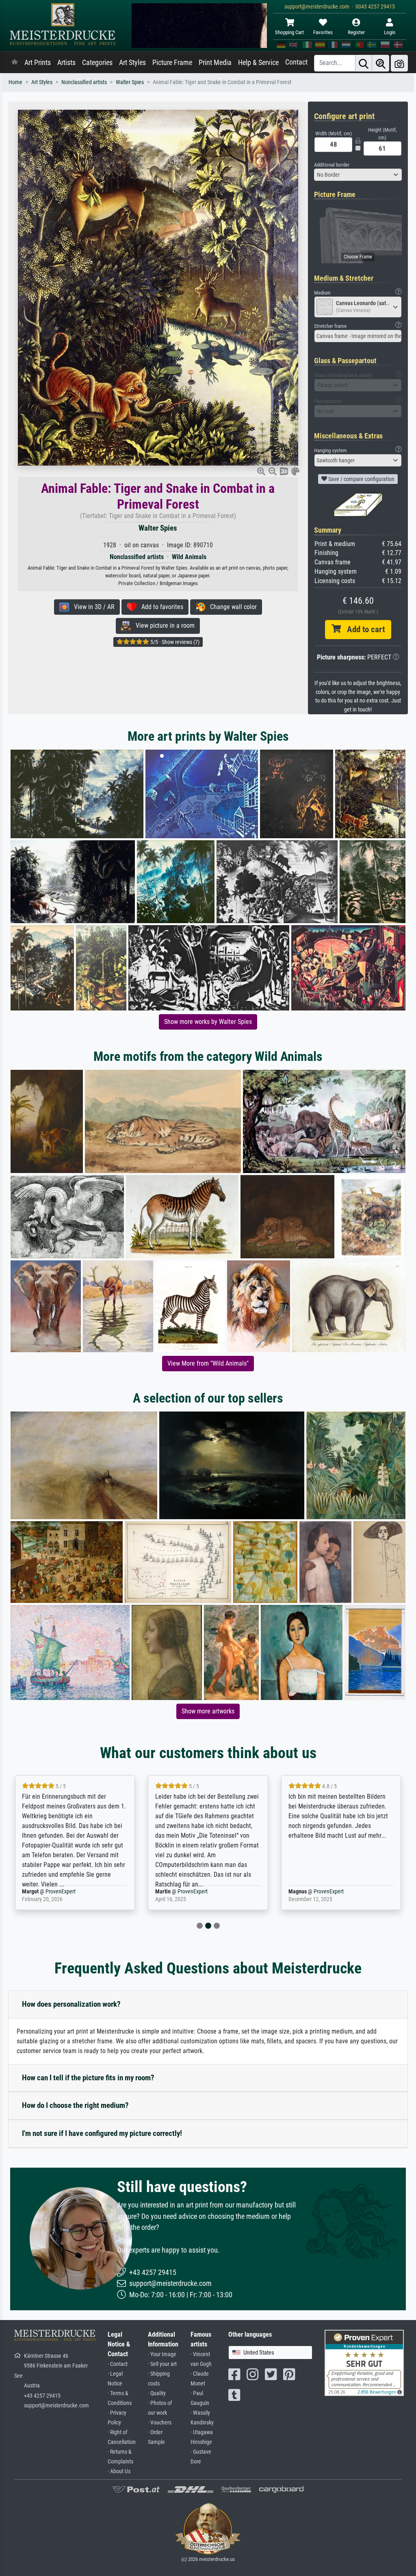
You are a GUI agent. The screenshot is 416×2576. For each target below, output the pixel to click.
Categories (97, 63)
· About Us (119, 2471)
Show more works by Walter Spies (208, 1022)
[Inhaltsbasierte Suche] (381, 63)
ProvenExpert (62, 1892)
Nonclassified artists (84, 82)
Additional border (332, 165)
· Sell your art (162, 2364)
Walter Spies (130, 82)
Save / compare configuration (361, 479)
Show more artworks (208, 1711)
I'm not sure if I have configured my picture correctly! (102, 2133)
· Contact (118, 2364)
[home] (15, 63)
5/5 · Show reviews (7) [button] (174, 642)
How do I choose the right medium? (75, 2105)
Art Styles (132, 63)
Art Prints (38, 63)
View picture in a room (163, 626)
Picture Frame (172, 63)
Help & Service (258, 63)
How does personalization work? (71, 2004)
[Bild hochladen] (399, 63)
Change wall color (231, 607)
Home (15, 82)
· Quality (157, 2393)
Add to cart (363, 629)
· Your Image (162, 2354)
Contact (296, 62)
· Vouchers (160, 2423)
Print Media (215, 63)
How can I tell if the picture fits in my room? (88, 2078)
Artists (66, 63)
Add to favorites (160, 607)
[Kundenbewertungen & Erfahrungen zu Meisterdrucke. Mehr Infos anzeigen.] (364, 2362)
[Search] (364, 63)
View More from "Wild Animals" (208, 1363)
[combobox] (358, 175)
